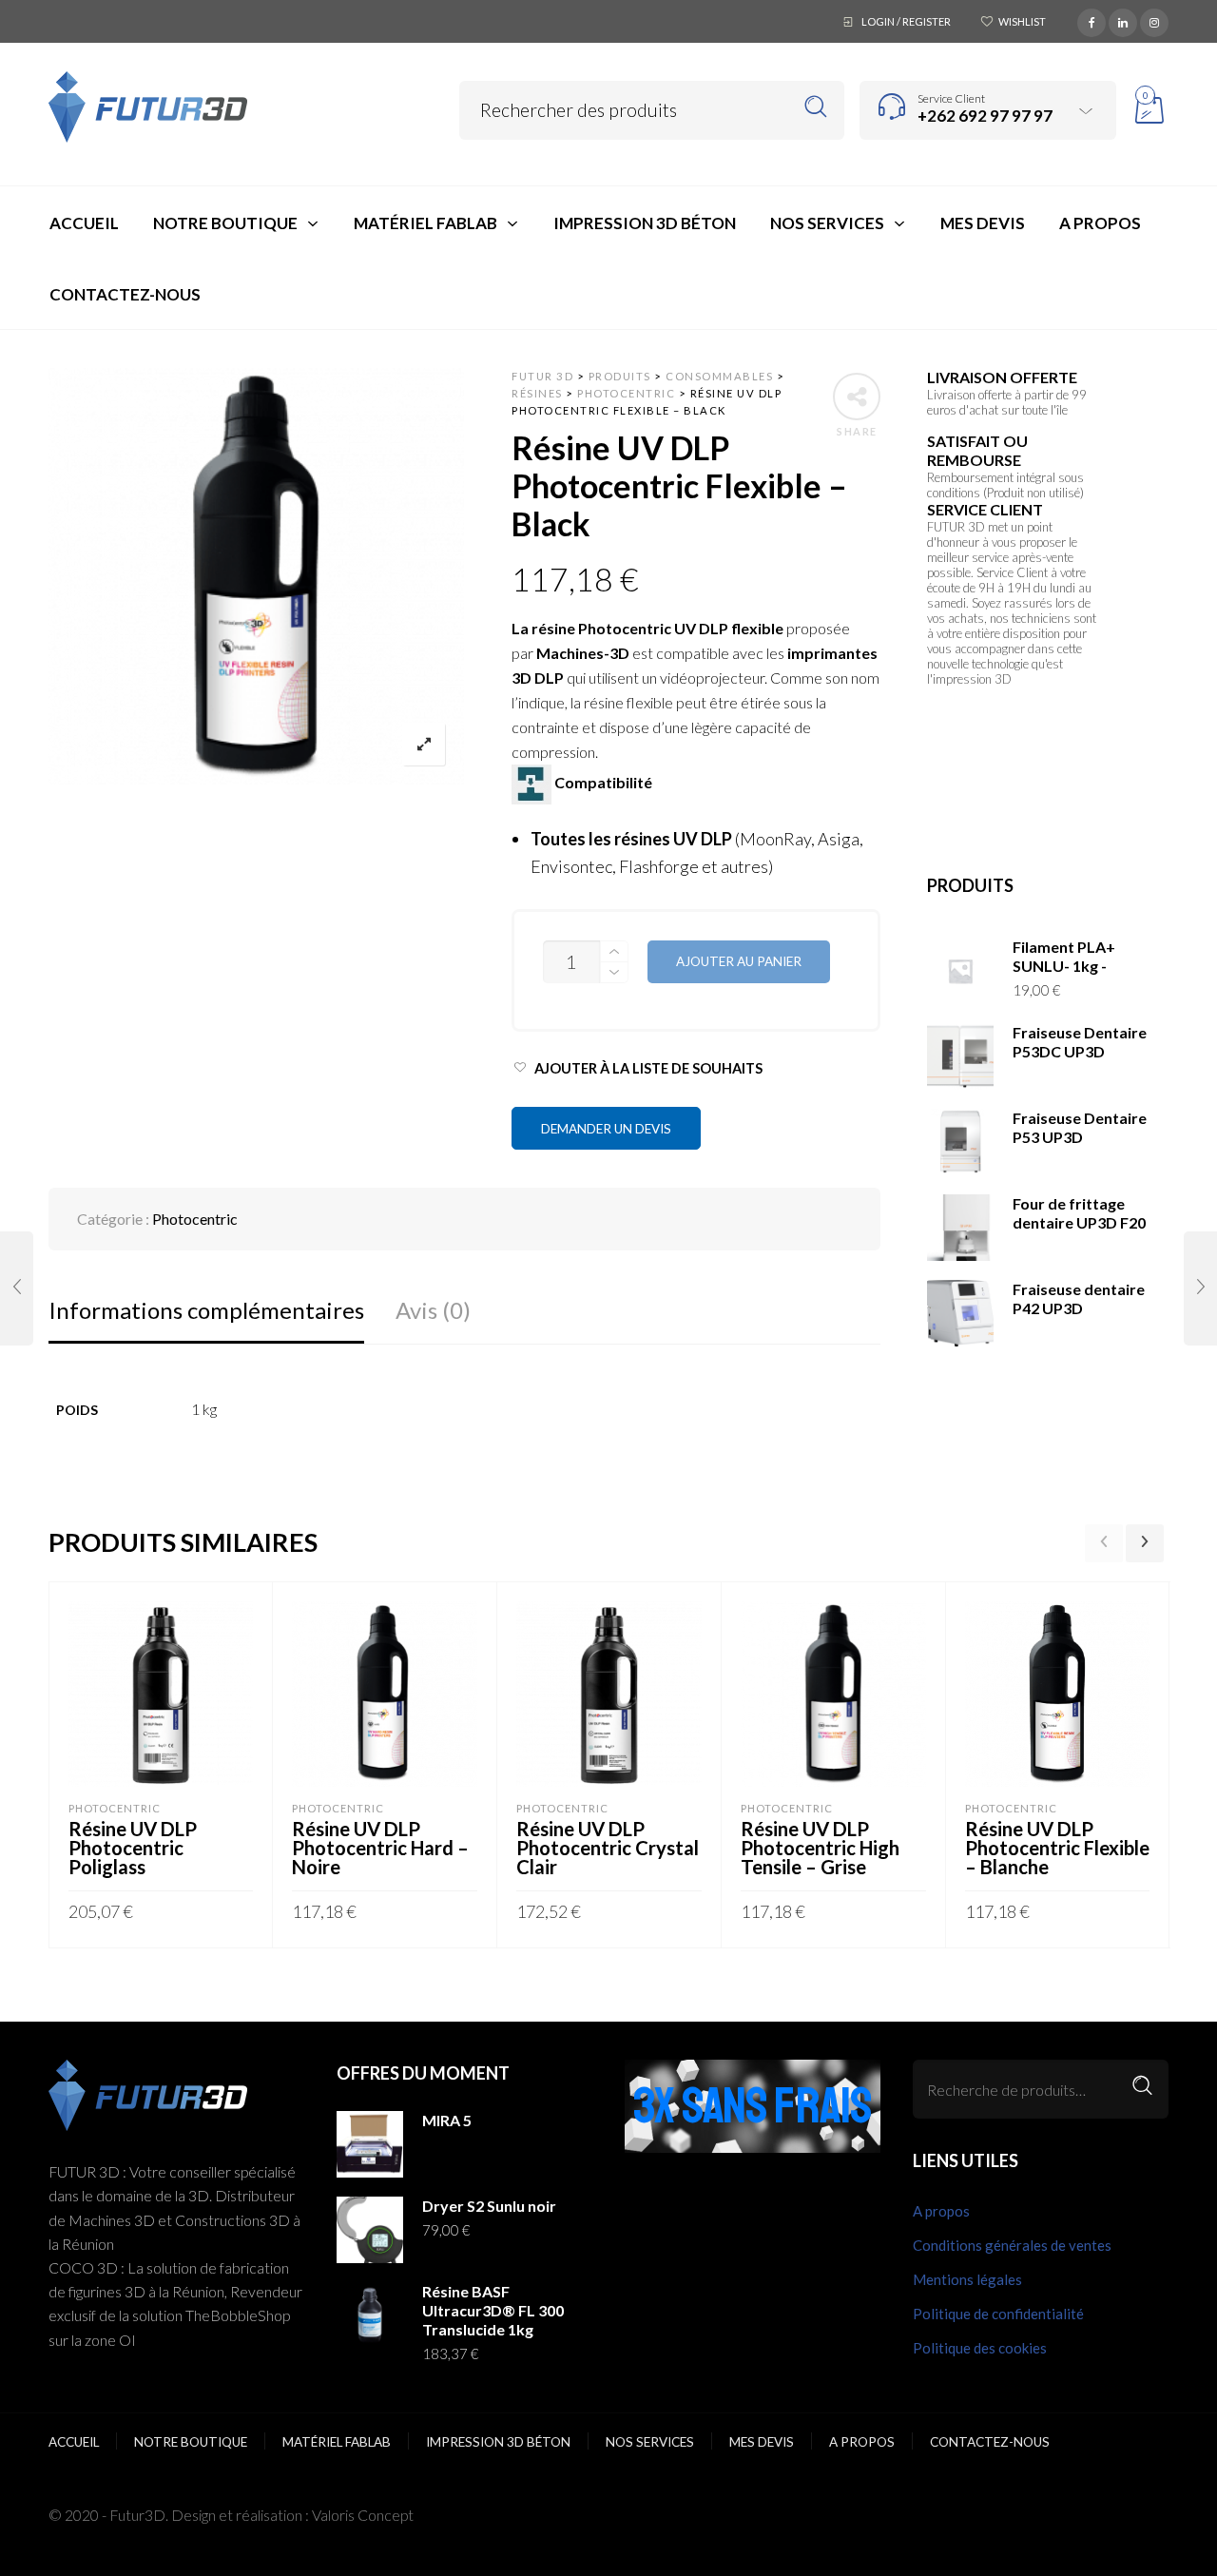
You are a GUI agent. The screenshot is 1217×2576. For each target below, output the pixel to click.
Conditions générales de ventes (1012, 2245)
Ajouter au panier (739, 961)
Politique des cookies (980, 2348)
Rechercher (816, 107)
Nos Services (650, 2442)
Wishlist (1022, 21)
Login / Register (906, 21)
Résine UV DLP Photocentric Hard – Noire (380, 1848)
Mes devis (762, 2442)
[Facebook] (1091, 20)
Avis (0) (433, 1310)
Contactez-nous (990, 2442)
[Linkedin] (1123, 20)
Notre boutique (191, 2442)
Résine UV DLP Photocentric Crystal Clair (608, 1848)
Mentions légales (967, 2279)
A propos (941, 2211)
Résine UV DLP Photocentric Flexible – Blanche (1057, 1848)
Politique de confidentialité (998, 2314)
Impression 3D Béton (498, 2442)
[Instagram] (1154, 20)
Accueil (74, 2442)
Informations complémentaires (206, 1310)
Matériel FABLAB (337, 2442)
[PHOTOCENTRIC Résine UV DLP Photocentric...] (17, 1288)
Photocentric (195, 1219)
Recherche (1142, 2086)
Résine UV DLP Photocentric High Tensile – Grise (820, 1848)
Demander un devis (606, 1129)
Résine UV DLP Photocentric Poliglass (133, 1848)
